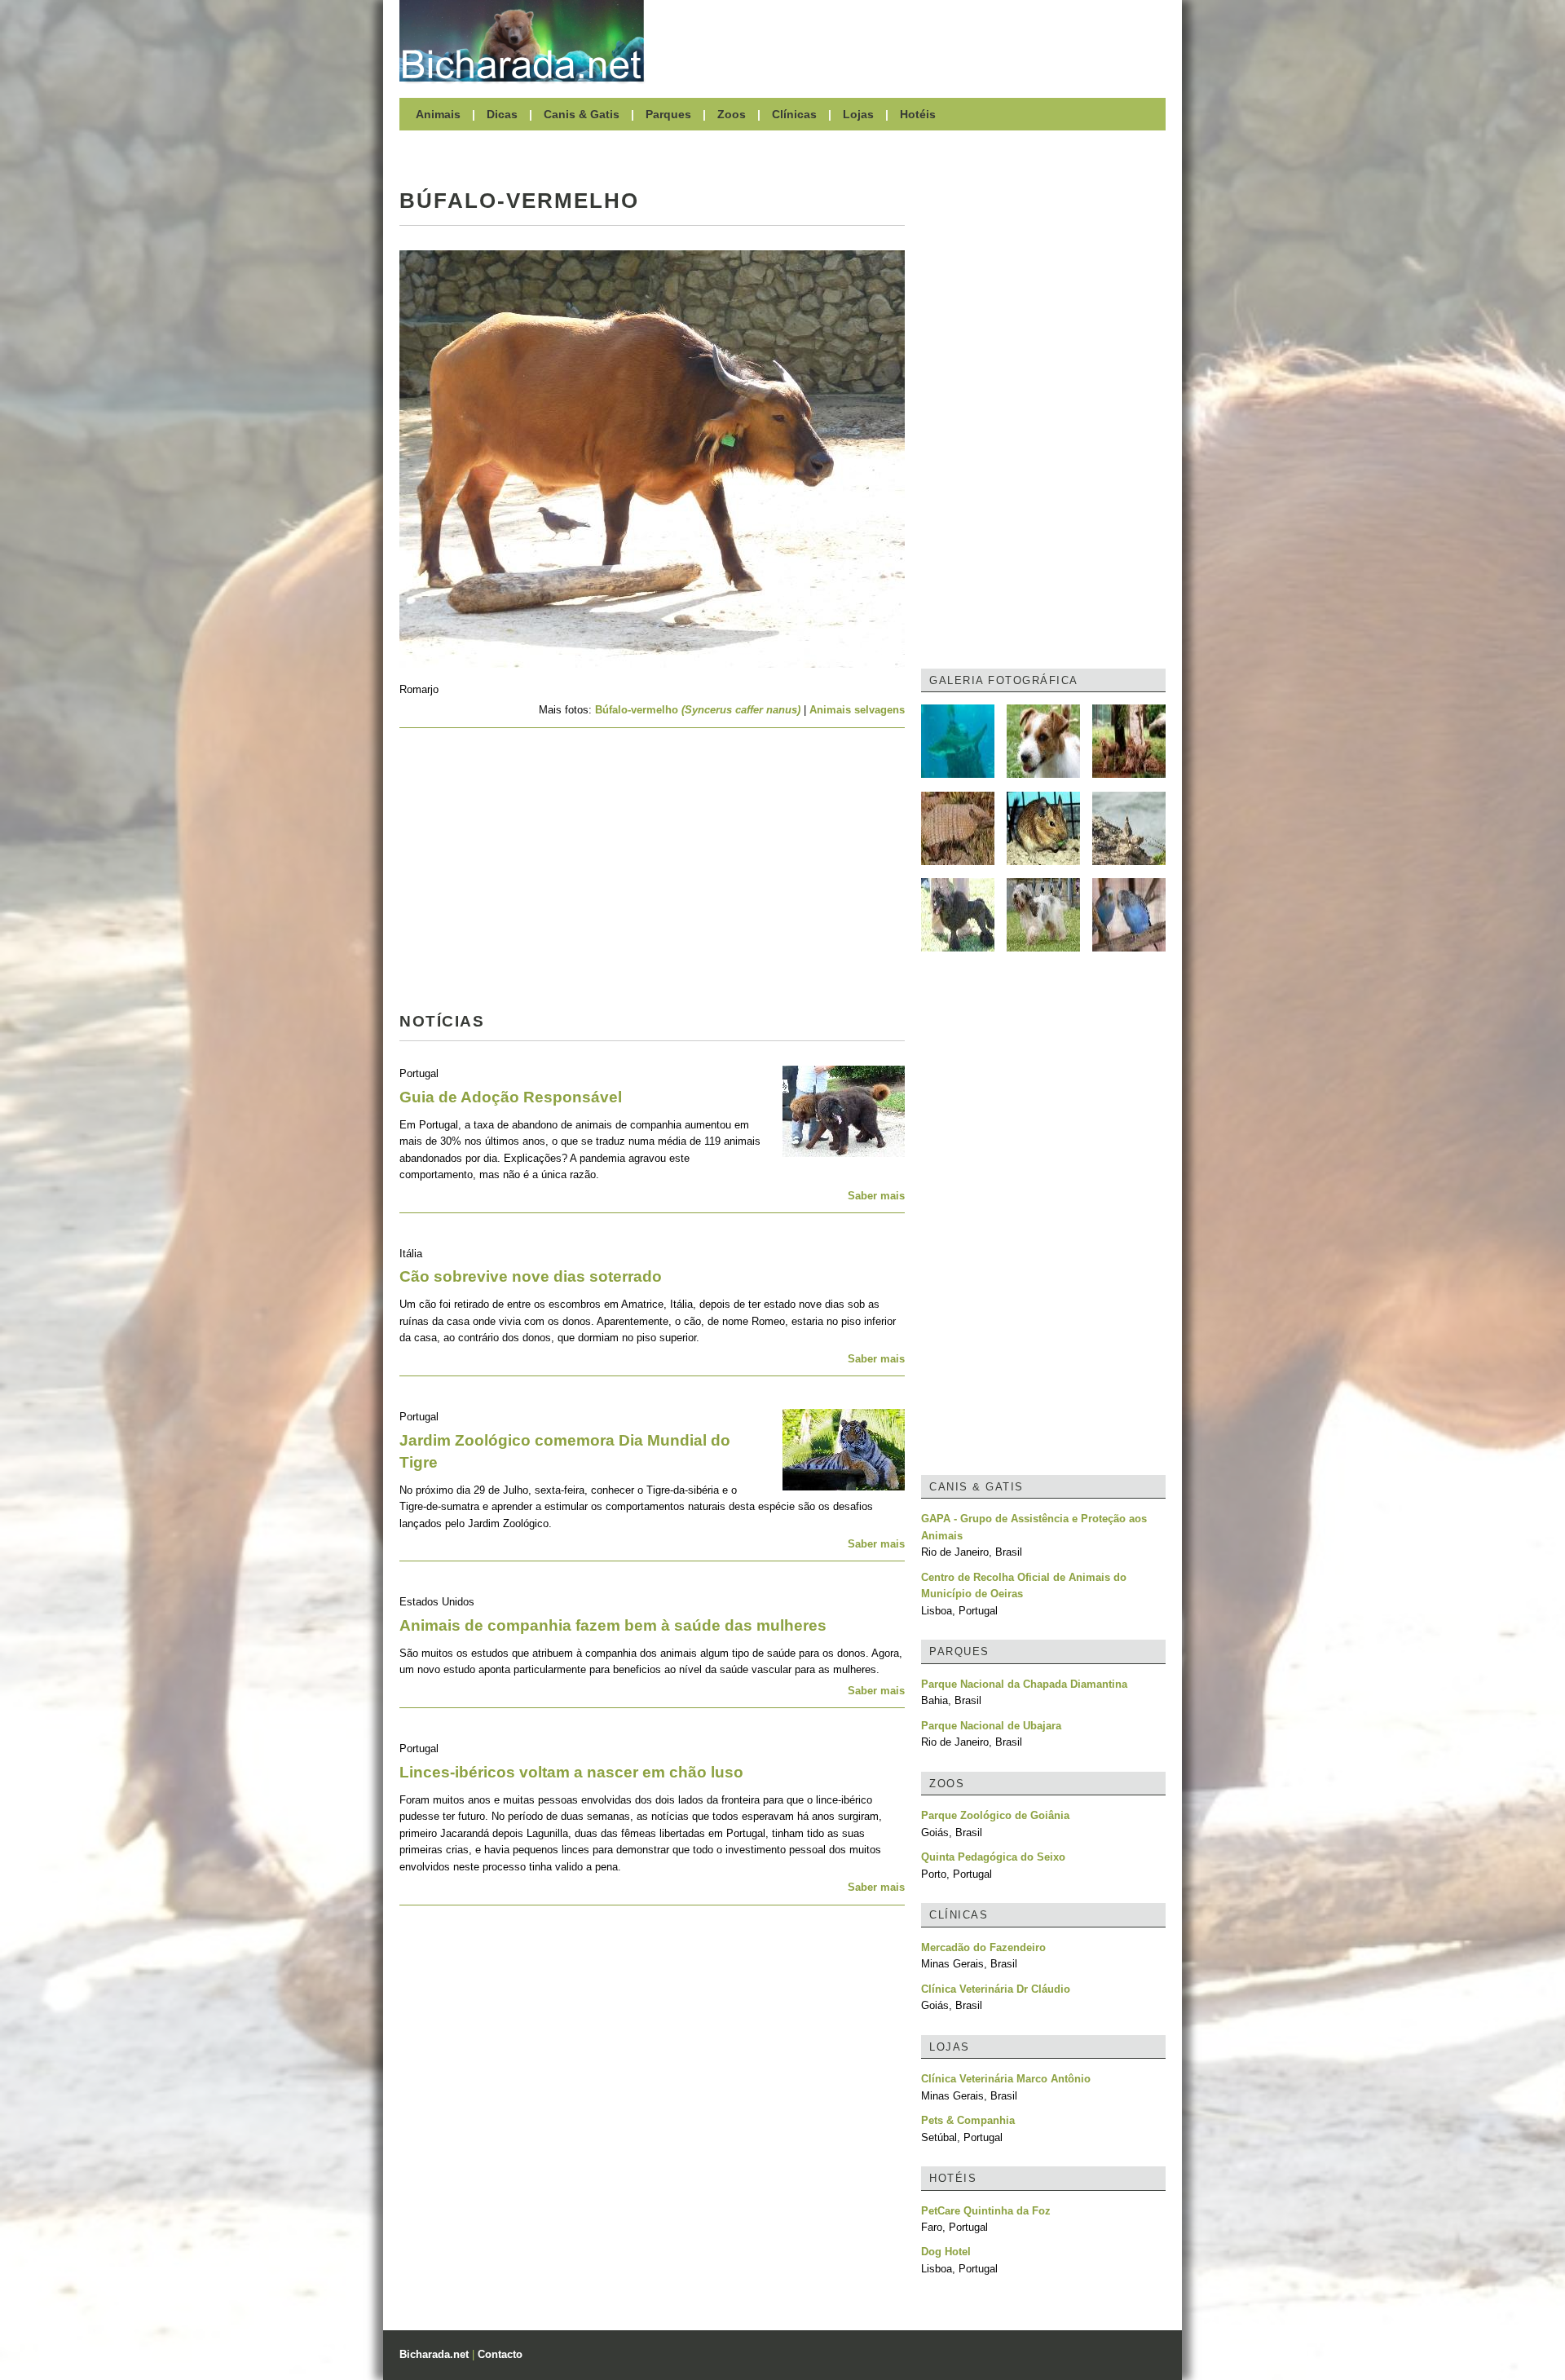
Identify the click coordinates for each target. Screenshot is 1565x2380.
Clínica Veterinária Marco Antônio (1006, 2079)
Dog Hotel (946, 2252)
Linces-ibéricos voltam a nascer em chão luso (571, 1772)
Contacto (500, 2354)
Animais (438, 114)
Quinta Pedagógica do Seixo (993, 1857)
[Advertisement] (913, 41)
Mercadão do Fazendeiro (983, 1947)
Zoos (732, 114)
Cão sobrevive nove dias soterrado (531, 1276)
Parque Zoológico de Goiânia (995, 1815)
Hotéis (918, 114)
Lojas (858, 114)
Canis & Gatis (582, 114)
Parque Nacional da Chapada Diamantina (1024, 1684)
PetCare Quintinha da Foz (986, 2211)
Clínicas (794, 114)
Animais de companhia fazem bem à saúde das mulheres (613, 1625)
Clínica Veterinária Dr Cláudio (996, 1989)
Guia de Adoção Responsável (511, 1097)
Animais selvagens (857, 710)
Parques (668, 114)
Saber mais (876, 1196)
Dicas (502, 114)
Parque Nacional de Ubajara (991, 1726)
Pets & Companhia (968, 2120)
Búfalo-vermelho (698, 710)
